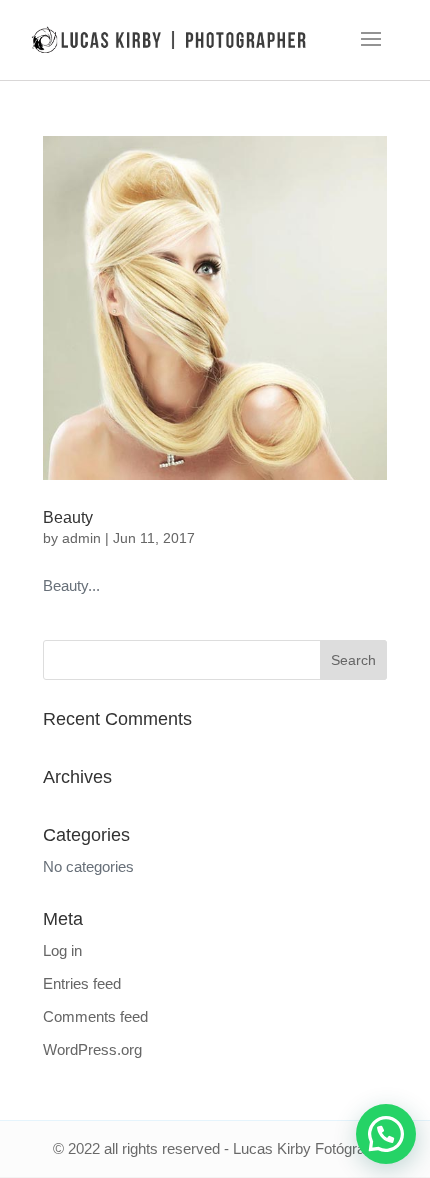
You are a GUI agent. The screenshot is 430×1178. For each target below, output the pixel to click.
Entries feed (82, 983)
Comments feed (95, 1016)
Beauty (68, 517)
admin (81, 538)
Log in (62, 950)
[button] (386, 1134)
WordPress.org (92, 1049)
